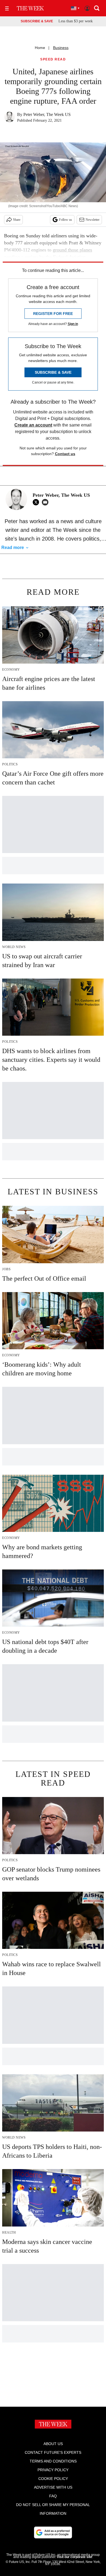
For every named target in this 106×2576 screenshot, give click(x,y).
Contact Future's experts (53, 2452)
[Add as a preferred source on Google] (53, 2532)
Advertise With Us (53, 2487)
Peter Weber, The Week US (47, 114)
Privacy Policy (53, 2470)
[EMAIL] (46, 502)
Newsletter (93, 220)
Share (17, 220)
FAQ (53, 2496)
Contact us (65, 454)
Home (40, 48)
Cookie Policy (53, 2479)
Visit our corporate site (74, 2557)
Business (61, 48)
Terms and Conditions (53, 2461)
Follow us (66, 220)
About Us (53, 2444)
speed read (53, 59)
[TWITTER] (37, 502)
